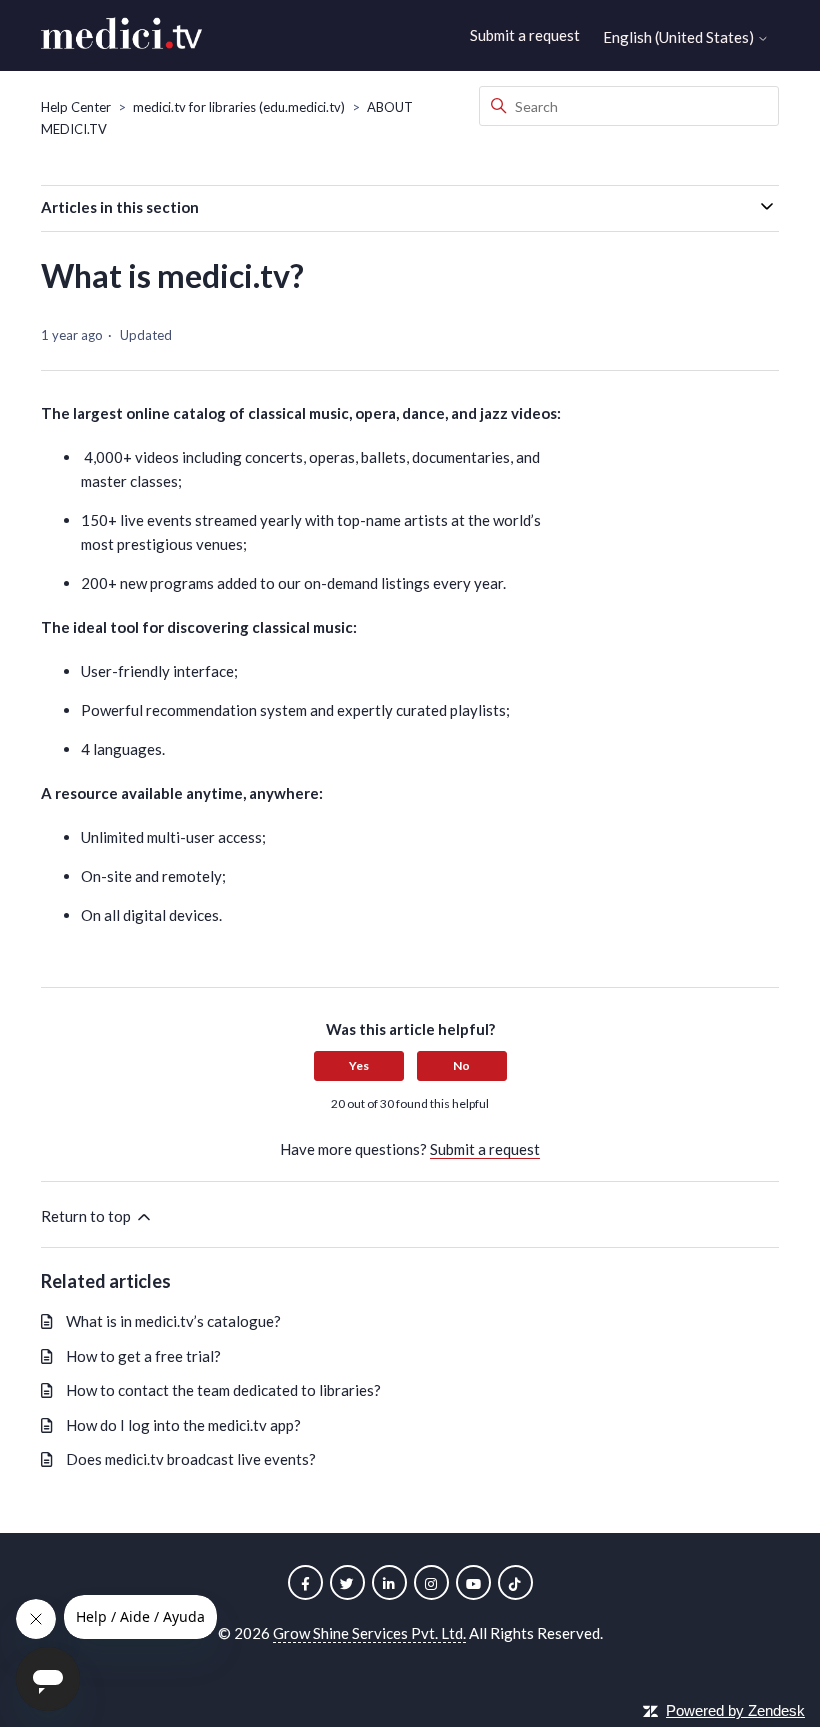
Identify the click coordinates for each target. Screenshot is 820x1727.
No (461, 1065)
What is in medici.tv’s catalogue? (173, 1321)
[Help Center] (121, 36)
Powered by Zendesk (735, 1710)
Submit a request (525, 35)
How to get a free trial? (143, 1356)
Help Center (76, 107)
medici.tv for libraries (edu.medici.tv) (239, 107)
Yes (359, 1065)
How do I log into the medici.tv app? (183, 1425)
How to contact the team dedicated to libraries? (223, 1390)
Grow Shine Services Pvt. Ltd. (369, 1633)
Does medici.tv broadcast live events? (191, 1459)
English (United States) (680, 37)
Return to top (87, 1216)
